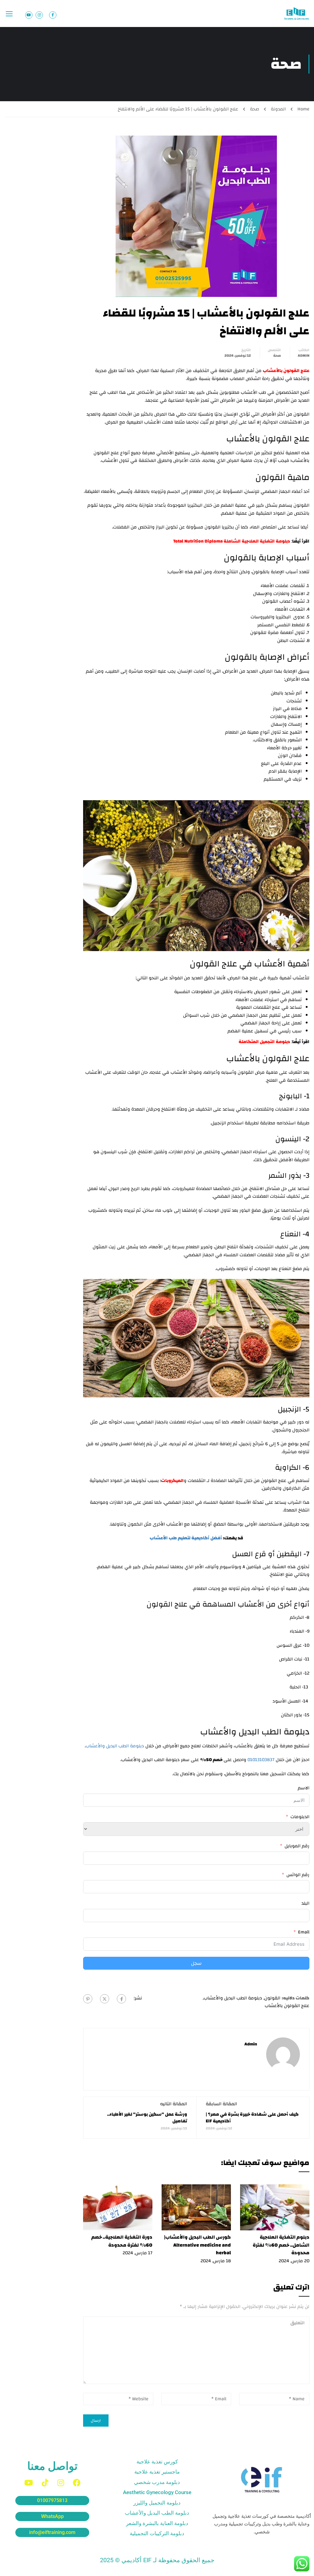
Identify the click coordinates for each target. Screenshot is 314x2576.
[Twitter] (105, 1999)
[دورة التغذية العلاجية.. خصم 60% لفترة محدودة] (118, 2207)
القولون (272, 1998)
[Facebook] (121, 1999)
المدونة (278, 109)
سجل (196, 1963)
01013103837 (261, 1760)
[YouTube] (29, 2483)
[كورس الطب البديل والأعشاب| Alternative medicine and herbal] (196, 2207)
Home (303, 109)
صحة (255, 109)
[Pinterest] (88, 1999)
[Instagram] (61, 2483)
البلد (305, 1903)
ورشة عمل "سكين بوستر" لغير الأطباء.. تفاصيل (147, 2118)
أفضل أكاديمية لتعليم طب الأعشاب (186, 1538)
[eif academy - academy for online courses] (297, 13)
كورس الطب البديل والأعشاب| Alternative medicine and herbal (197, 2245)
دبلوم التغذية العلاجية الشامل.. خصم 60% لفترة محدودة (281, 2245)
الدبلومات (300, 1817)
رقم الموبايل (297, 1846)
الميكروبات (172, 1481)
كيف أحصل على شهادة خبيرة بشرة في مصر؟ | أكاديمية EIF (252, 2118)
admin (304, 355)
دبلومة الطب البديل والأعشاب (115, 1746)
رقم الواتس (298, 1875)
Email (304, 1932)
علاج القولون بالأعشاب (287, 2006)
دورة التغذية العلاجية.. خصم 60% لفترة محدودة (122, 2241)
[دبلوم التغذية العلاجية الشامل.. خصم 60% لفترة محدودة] (275, 2207)
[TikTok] (45, 2483)
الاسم (304, 1788)
